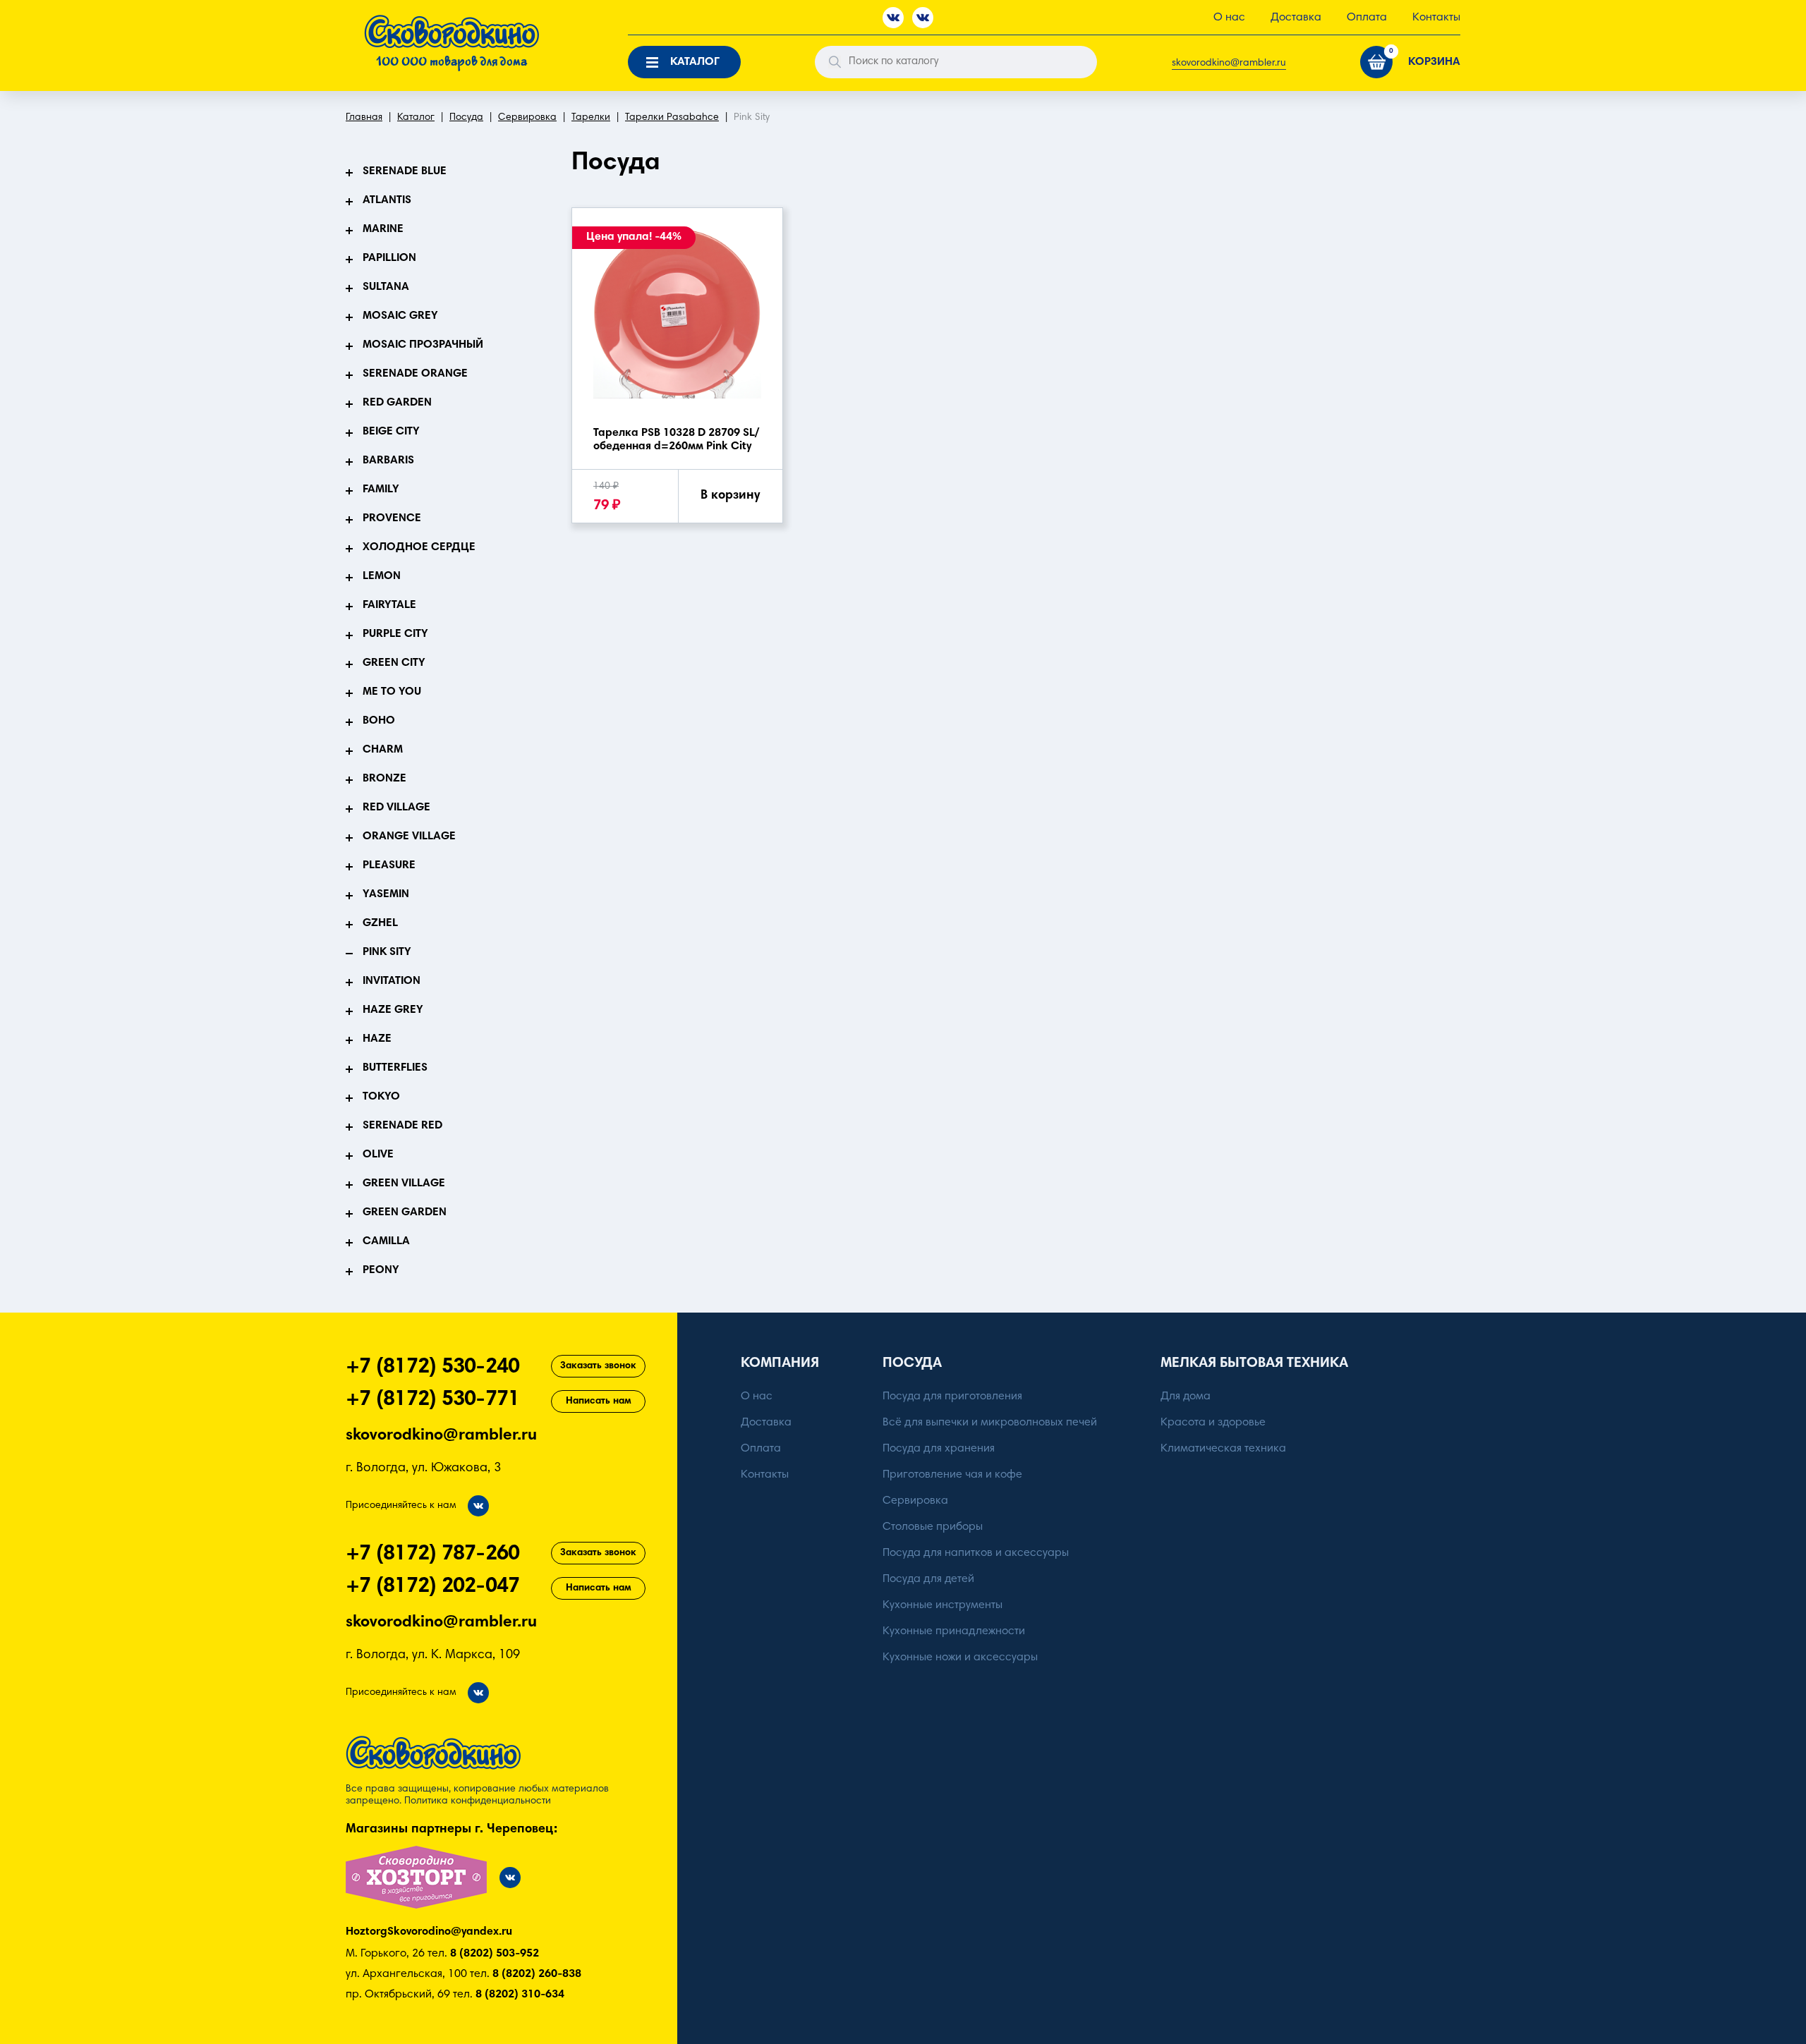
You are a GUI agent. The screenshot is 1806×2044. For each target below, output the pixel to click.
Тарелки (591, 118)
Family (381, 489)
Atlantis (387, 200)
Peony (381, 1270)
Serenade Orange (415, 374)
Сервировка (527, 118)
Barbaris (388, 461)
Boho (379, 721)
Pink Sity (387, 952)
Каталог (416, 118)
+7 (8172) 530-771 (432, 1400)
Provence (392, 518)
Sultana (386, 287)
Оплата (1367, 18)
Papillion (389, 258)
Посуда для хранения (939, 1449)
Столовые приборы (933, 1527)
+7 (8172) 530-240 (432, 1368)
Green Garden (405, 1212)
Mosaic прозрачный (423, 345)
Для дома (1186, 1397)
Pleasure (389, 865)
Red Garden (397, 403)
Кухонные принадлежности (954, 1631)
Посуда (466, 118)
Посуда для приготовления (952, 1397)
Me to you (392, 692)
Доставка (1296, 18)
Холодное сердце (419, 547)
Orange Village (409, 837)
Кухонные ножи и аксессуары (960, 1657)
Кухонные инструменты (943, 1605)
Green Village (404, 1184)
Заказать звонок (598, 1366)
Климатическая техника (1223, 1449)
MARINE (383, 229)
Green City (394, 663)
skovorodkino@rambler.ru (1229, 63)
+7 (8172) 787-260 (432, 1555)
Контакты (1436, 18)
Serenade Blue (405, 171)
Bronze (384, 779)
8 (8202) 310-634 (520, 1995)
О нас (1229, 18)
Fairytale (389, 605)
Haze (377, 1039)
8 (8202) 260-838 (537, 1974)
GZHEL (380, 923)
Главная (364, 118)
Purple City (395, 634)
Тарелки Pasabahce (672, 118)
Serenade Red (402, 1126)
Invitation (392, 981)
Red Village (396, 808)
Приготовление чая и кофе (952, 1475)
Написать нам (599, 1401)
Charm (383, 750)
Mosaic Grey (400, 316)
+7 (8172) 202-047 (432, 1587)
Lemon (382, 576)
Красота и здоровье (1213, 1423)
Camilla (386, 1241)
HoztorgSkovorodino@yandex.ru (429, 1932)
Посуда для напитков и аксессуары (976, 1553)
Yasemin (386, 894)
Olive (378, 1155)
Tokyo (381, 1097)
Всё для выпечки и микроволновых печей (990, 1423)
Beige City (391, 432)
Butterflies (395, 1068)
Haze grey (393, 1010)
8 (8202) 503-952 (495, 1954)
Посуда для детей (928, 1579)
